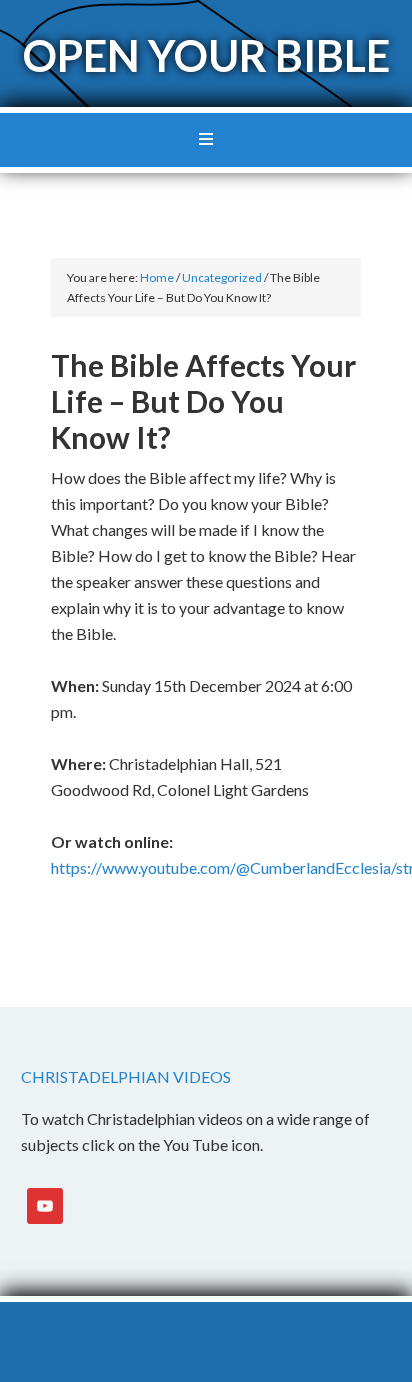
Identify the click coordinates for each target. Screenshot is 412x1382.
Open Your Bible (206, 55)
